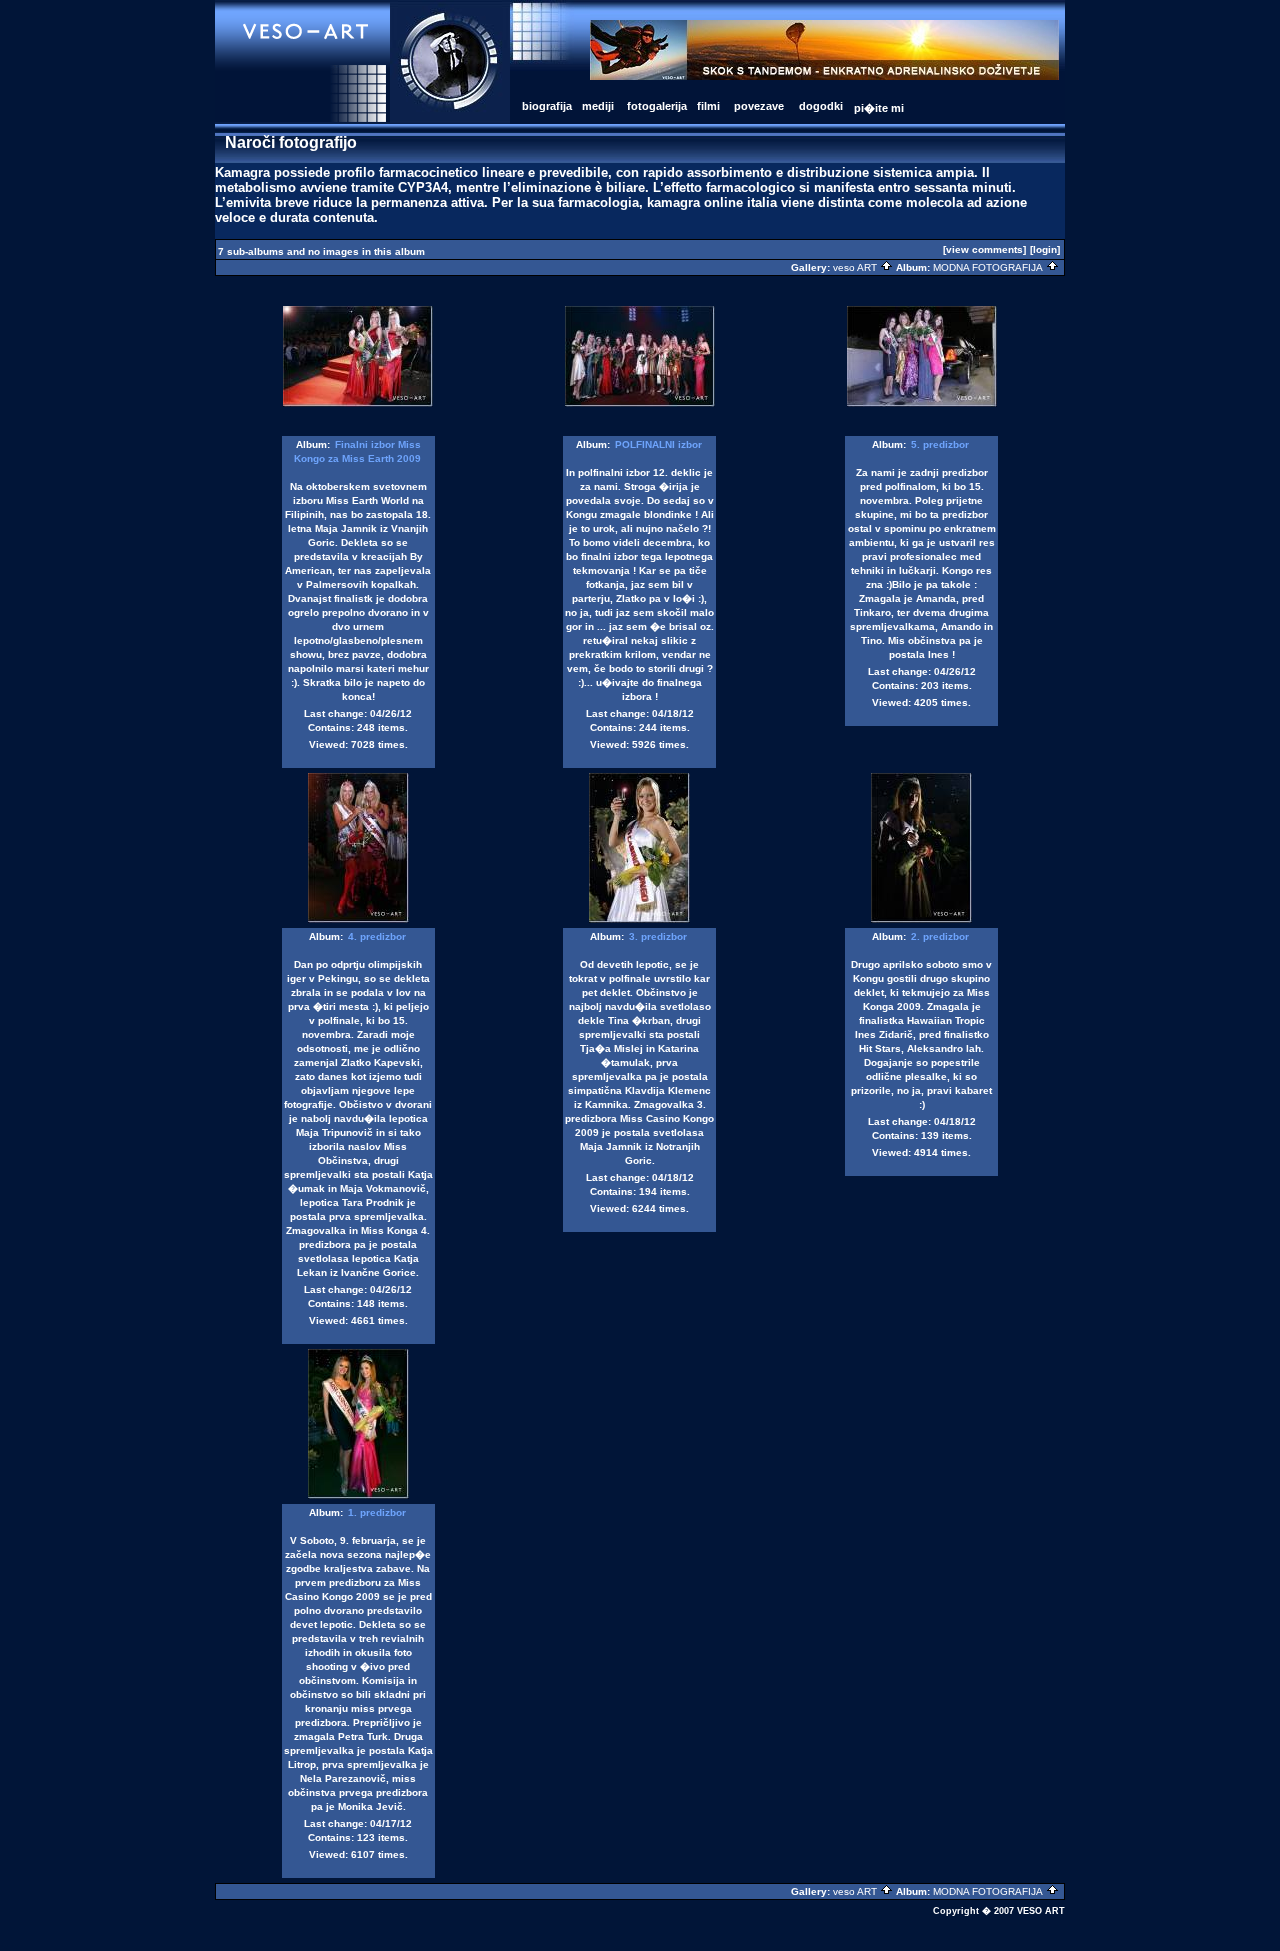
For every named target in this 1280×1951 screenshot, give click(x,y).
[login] (1045, 249)
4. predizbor (377, 936)
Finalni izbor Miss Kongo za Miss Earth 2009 (357, 451)
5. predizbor (940, 444)
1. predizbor (377, 1512)
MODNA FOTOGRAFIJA (989, 267)
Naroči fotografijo (291, 142)
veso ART (856, 267)
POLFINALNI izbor (658, 444)
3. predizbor (658, 936)
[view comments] (984, 249)
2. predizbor (940, 936)
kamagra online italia (712, 202)
